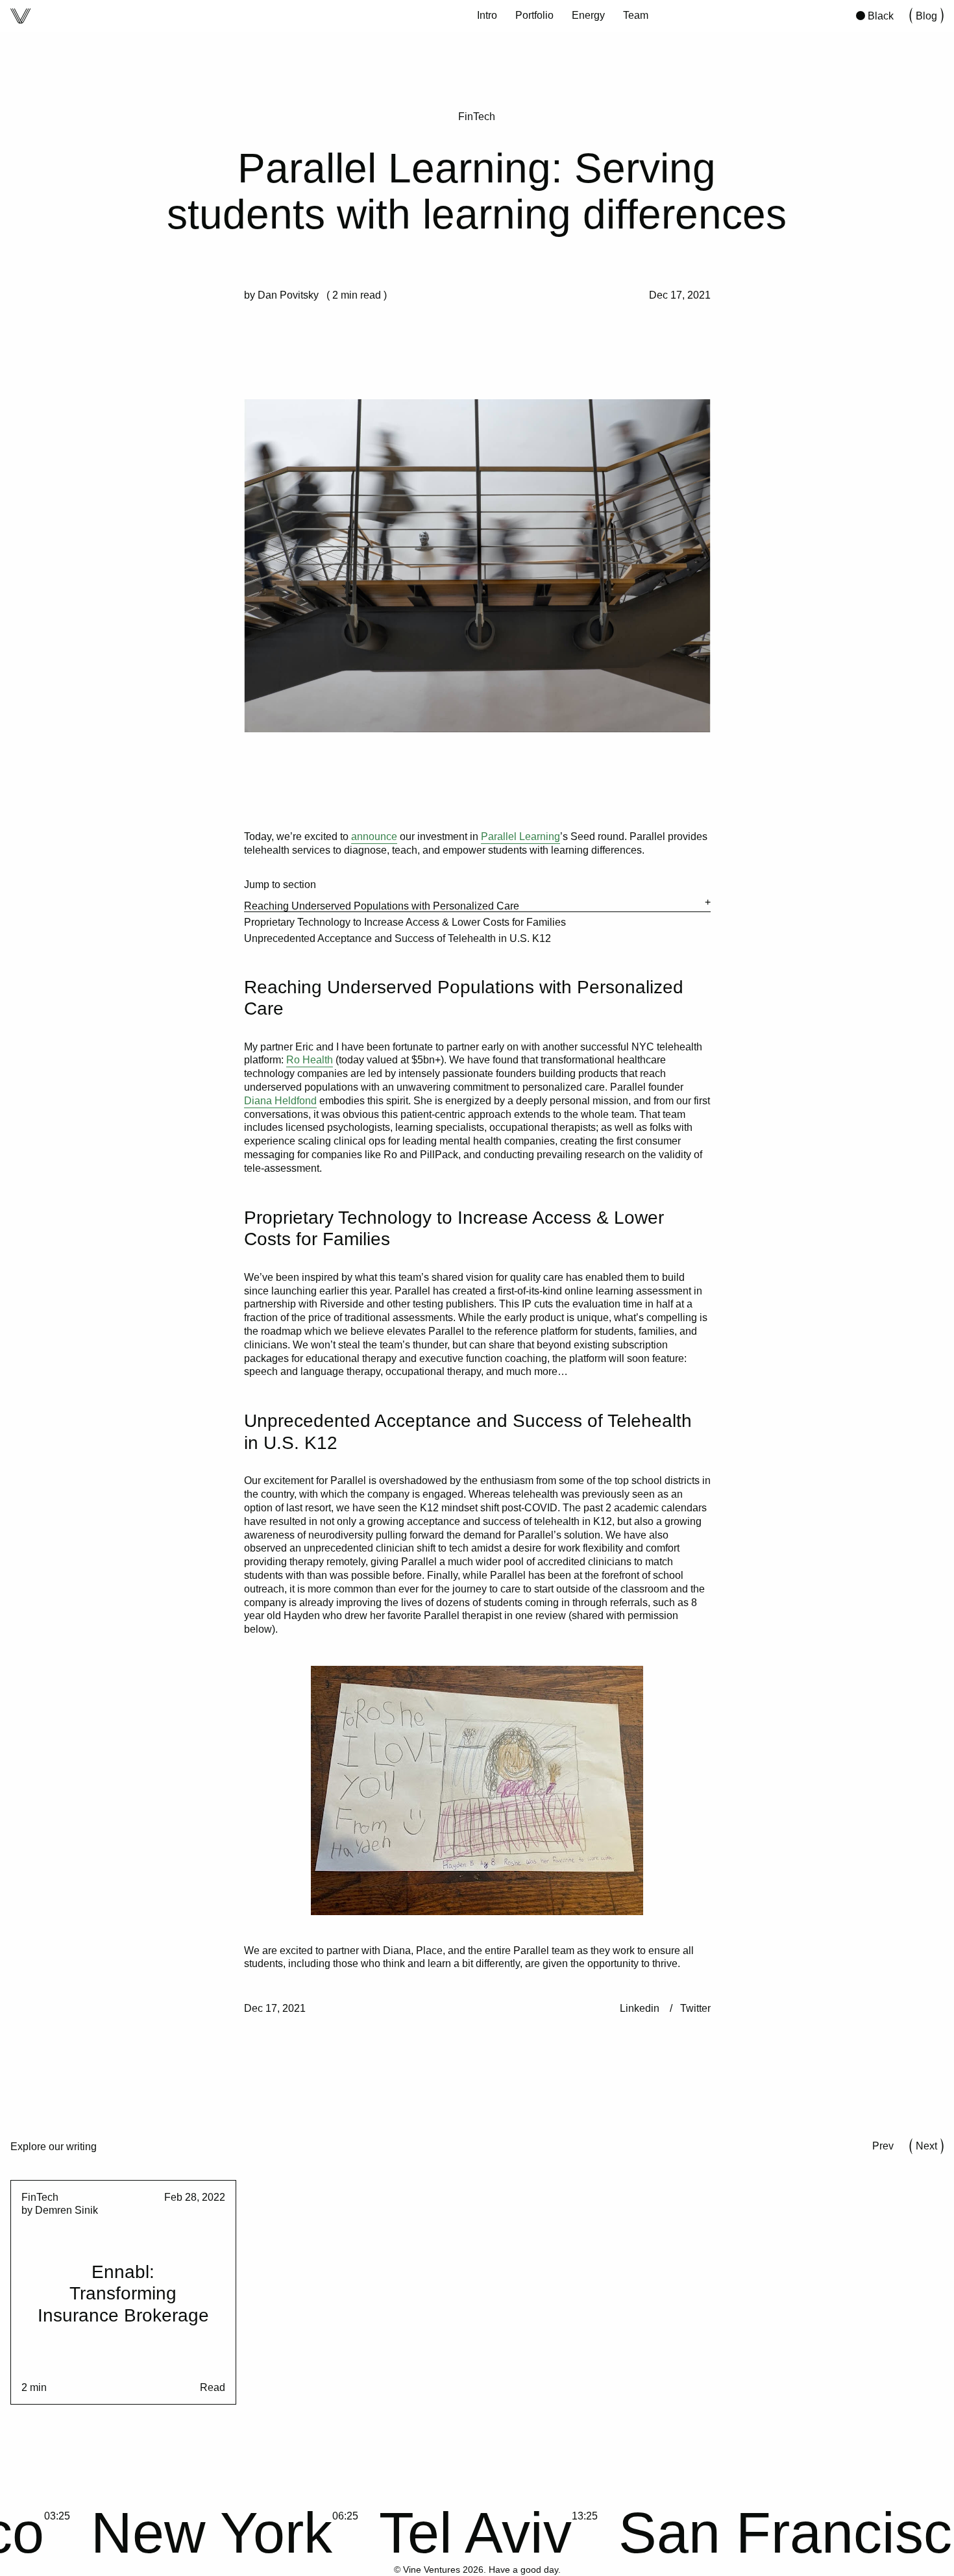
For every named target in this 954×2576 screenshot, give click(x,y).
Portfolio (534, 15)
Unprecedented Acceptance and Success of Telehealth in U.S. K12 (397, 938)
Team (636, 15)
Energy (588, 15)
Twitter (695, 2008)
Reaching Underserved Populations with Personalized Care (382, 906)
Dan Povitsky (288, 295)
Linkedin (640, 2008)
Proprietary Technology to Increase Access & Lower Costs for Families (405, 922)
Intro (487, 15)
